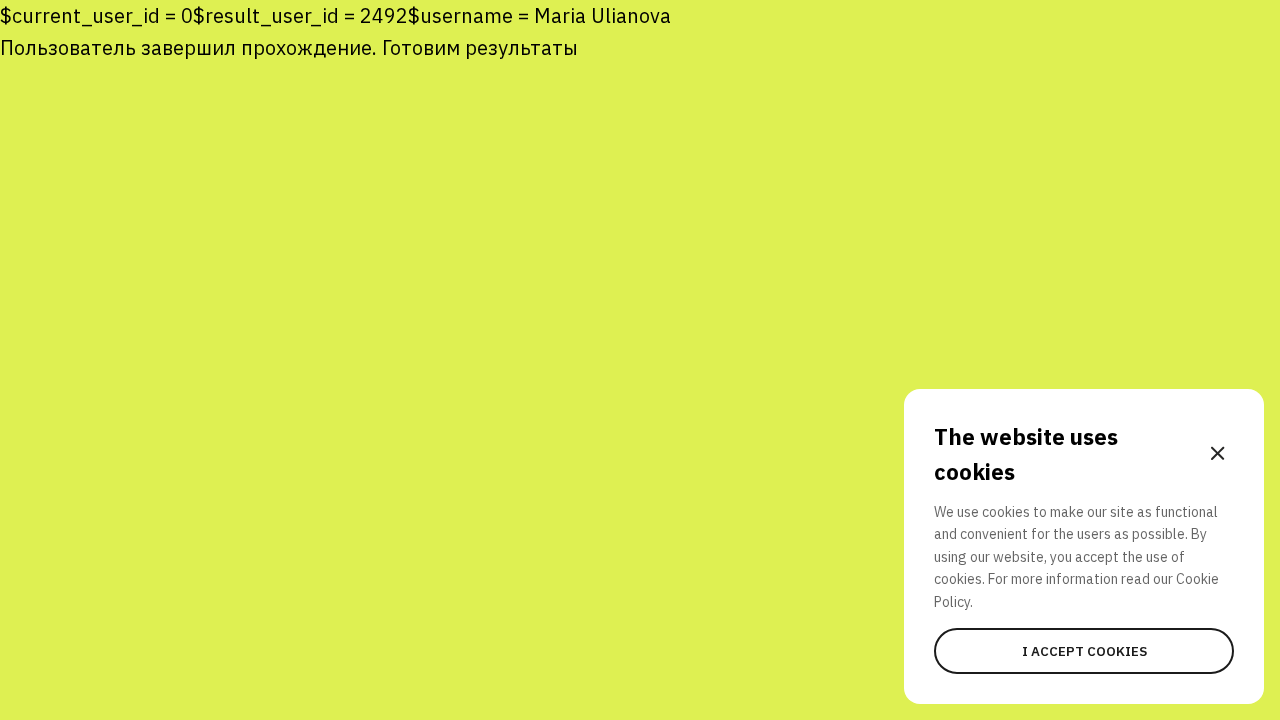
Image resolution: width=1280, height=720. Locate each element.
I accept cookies (1084, 651)
